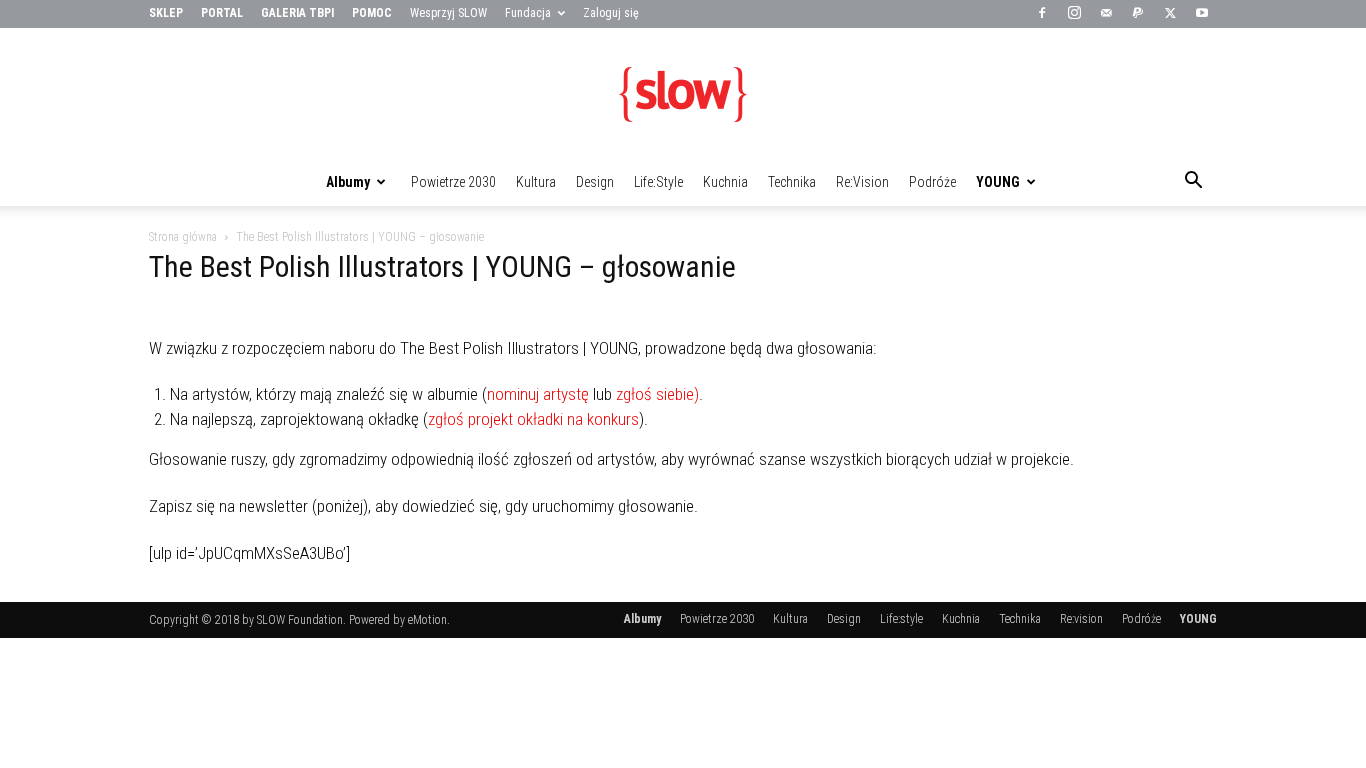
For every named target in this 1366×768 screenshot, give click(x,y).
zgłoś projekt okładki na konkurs (533, 419)
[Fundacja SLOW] (683, 94)
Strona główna (183, 237)
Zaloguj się (611, 13)
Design (595, 182)
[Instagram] (1074, 14)
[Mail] (1106, 14)
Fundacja (528, 13)
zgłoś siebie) (657, 394)
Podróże (932, 182)
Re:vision (862, 182)
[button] (1193, 183)
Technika (792, 182)
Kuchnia (725, 182)
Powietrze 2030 (453, 182)
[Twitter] (1170, 14)
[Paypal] (1138, 14)
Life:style (658, 182)
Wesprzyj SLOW (448, 13)
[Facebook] (1042, 14)
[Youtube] (1202, 14)
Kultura (536, 182)
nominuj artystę (538, 394)
